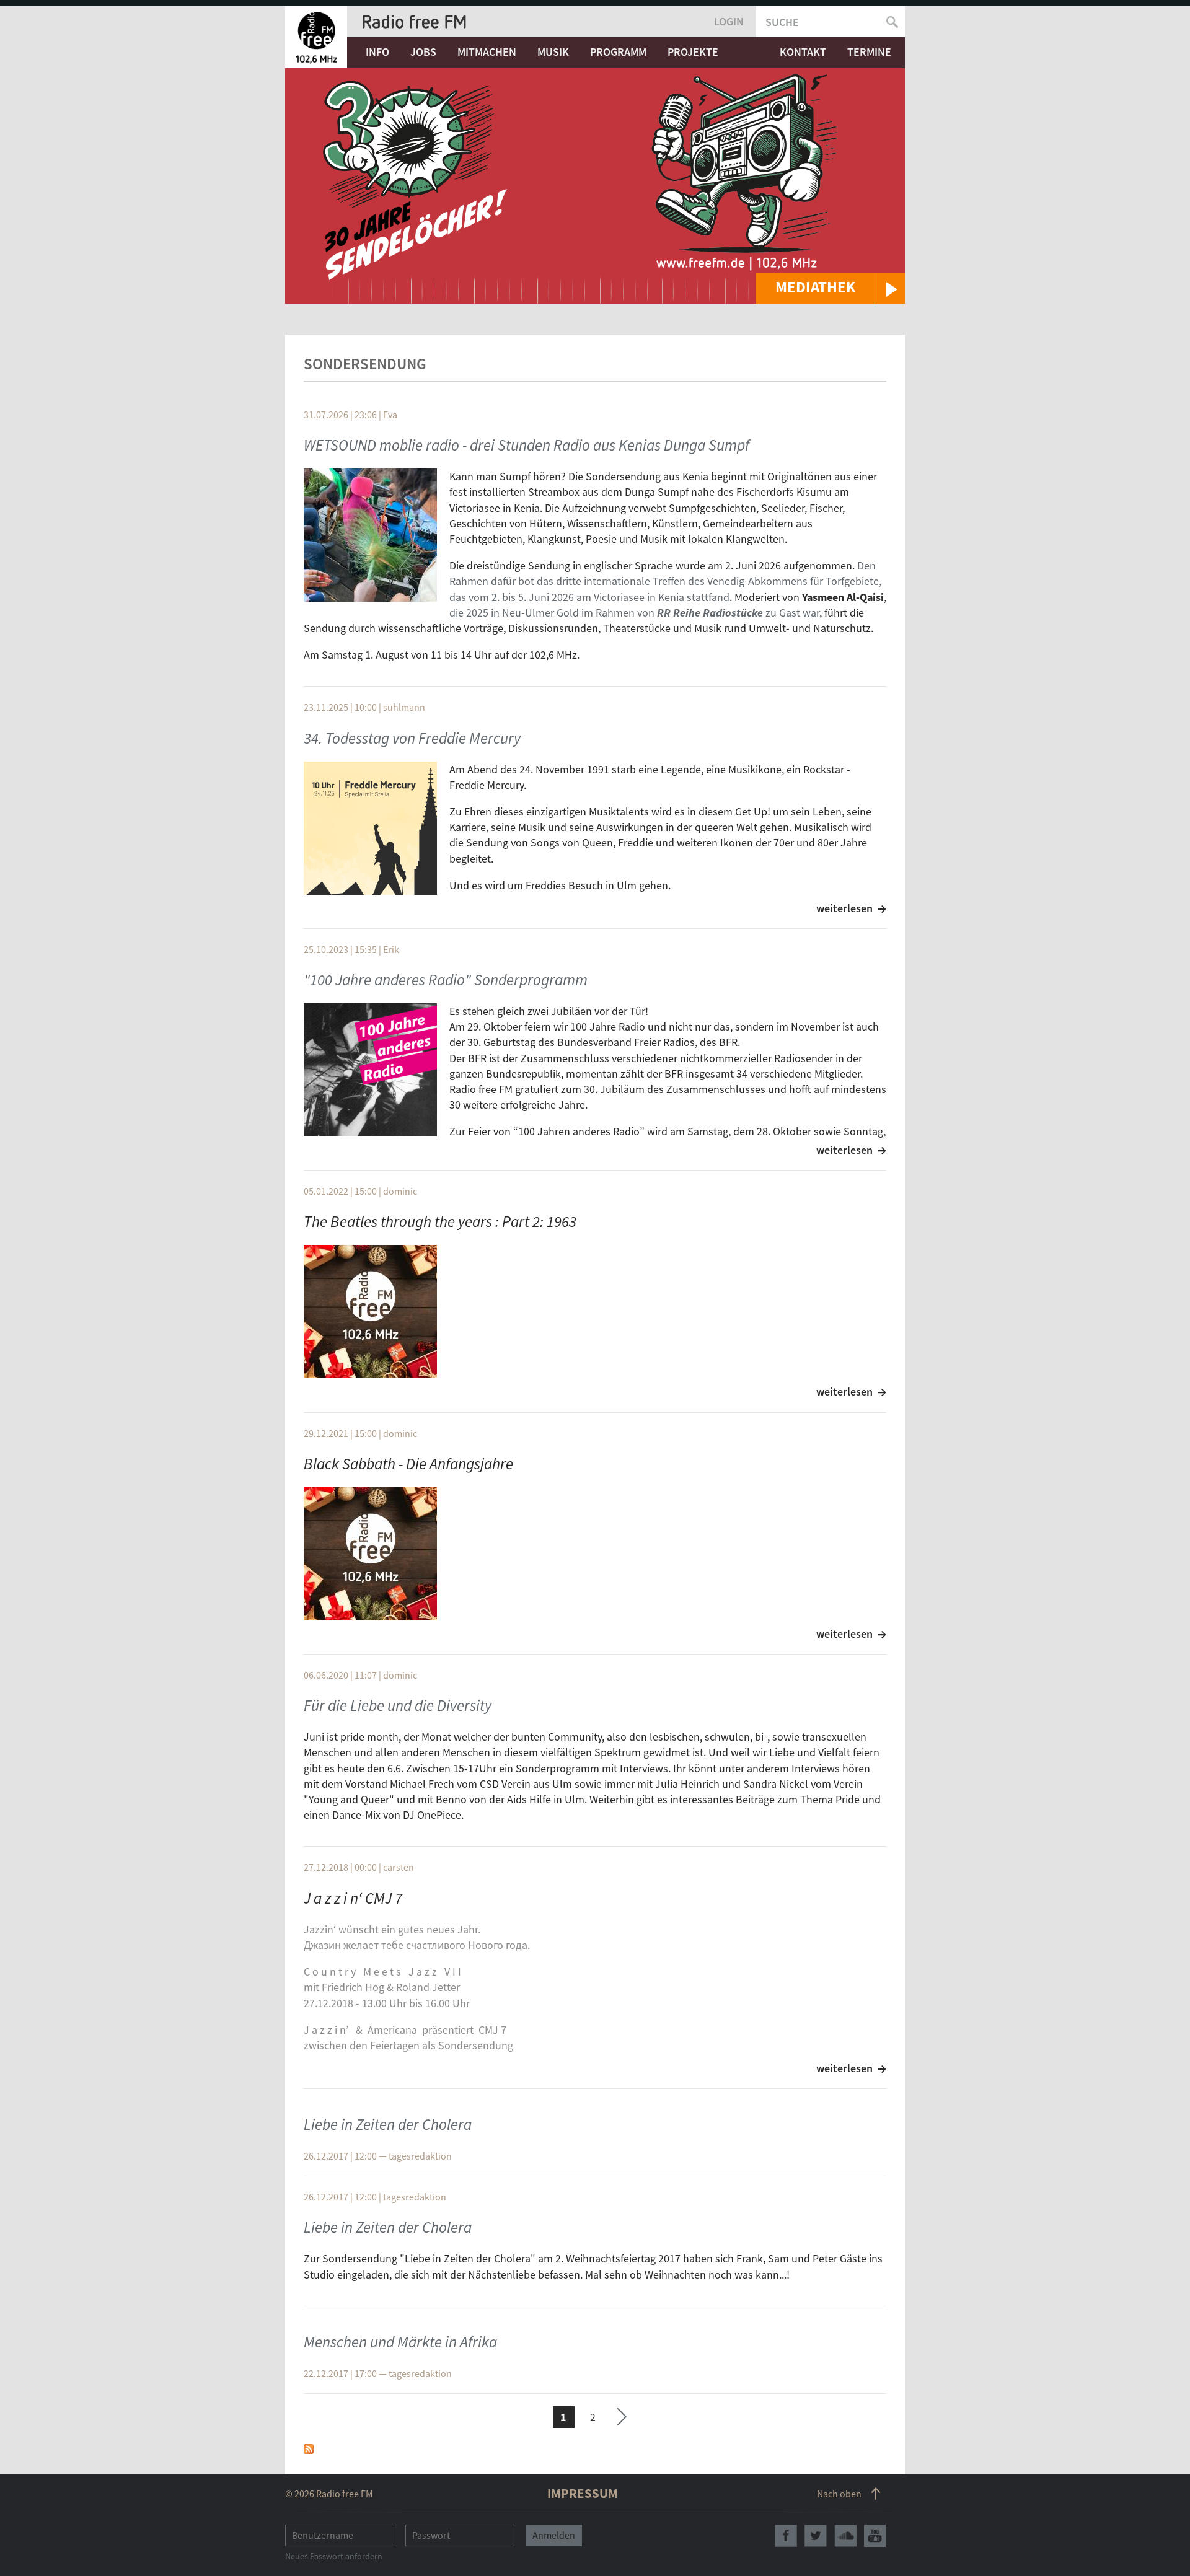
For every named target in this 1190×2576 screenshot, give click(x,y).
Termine (869, 52)
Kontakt (803, 52)
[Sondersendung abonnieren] (309, 2448)
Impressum (583, 2493)
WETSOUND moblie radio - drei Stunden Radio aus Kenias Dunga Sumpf (527, 445)
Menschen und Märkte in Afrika (400, 2342)
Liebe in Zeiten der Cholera (388, 2124)
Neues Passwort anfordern (334, 2556)
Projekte (693, 52)
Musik (553, 52)
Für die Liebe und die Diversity (398, 1705)
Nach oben (839, 2494)
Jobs (423, 52)
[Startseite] (316, 37)
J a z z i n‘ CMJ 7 (353, 1898)
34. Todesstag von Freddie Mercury (412, 738)
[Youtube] (875, 2536)
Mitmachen (487, 52)
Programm (618, 52)
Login (729, 21)
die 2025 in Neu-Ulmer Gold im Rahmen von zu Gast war (634, 613)
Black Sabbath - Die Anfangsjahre (408, 1464)
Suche (782, 22)
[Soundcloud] (845, 2536)
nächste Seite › (622, 2415)
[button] (831, 288)
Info (377, 52)
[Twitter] (816, 2536)
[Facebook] (786, 2536)
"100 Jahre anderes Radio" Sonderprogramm (446, 980)
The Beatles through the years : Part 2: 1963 (440, 1221)
